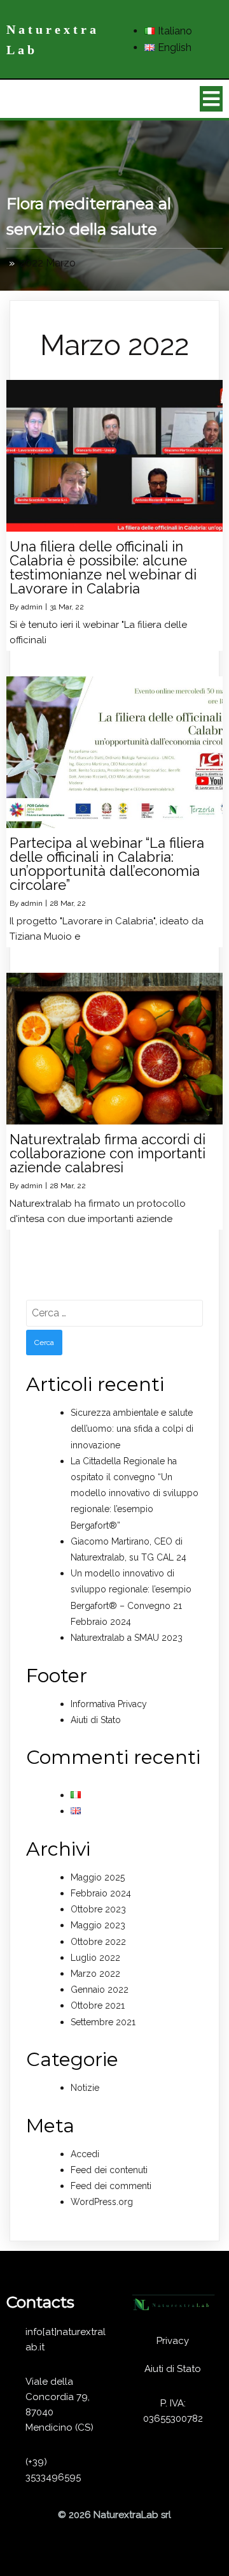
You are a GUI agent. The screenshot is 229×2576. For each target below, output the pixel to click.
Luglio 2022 (95, 1958)
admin (32, 607)
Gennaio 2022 (100, 1990)
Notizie (85, 2088)
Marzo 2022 (95, 1974)
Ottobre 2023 (98, 1909)
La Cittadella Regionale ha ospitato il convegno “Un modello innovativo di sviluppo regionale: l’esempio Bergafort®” (135, 1493)
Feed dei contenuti (109, 2170)
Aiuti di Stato (96, 1720)
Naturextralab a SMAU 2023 (127, 1638)
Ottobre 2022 (98, 1942)
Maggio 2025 (98, 1877)
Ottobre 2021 (98, 2005)
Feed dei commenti (111, 2186)
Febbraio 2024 (101, 1893)
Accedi (85, 2154)
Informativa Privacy (109, 1704)
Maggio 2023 (98, 1925)
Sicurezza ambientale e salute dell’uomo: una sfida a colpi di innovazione (132, 1429)
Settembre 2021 (103, 2022)
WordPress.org (102, 2202)
